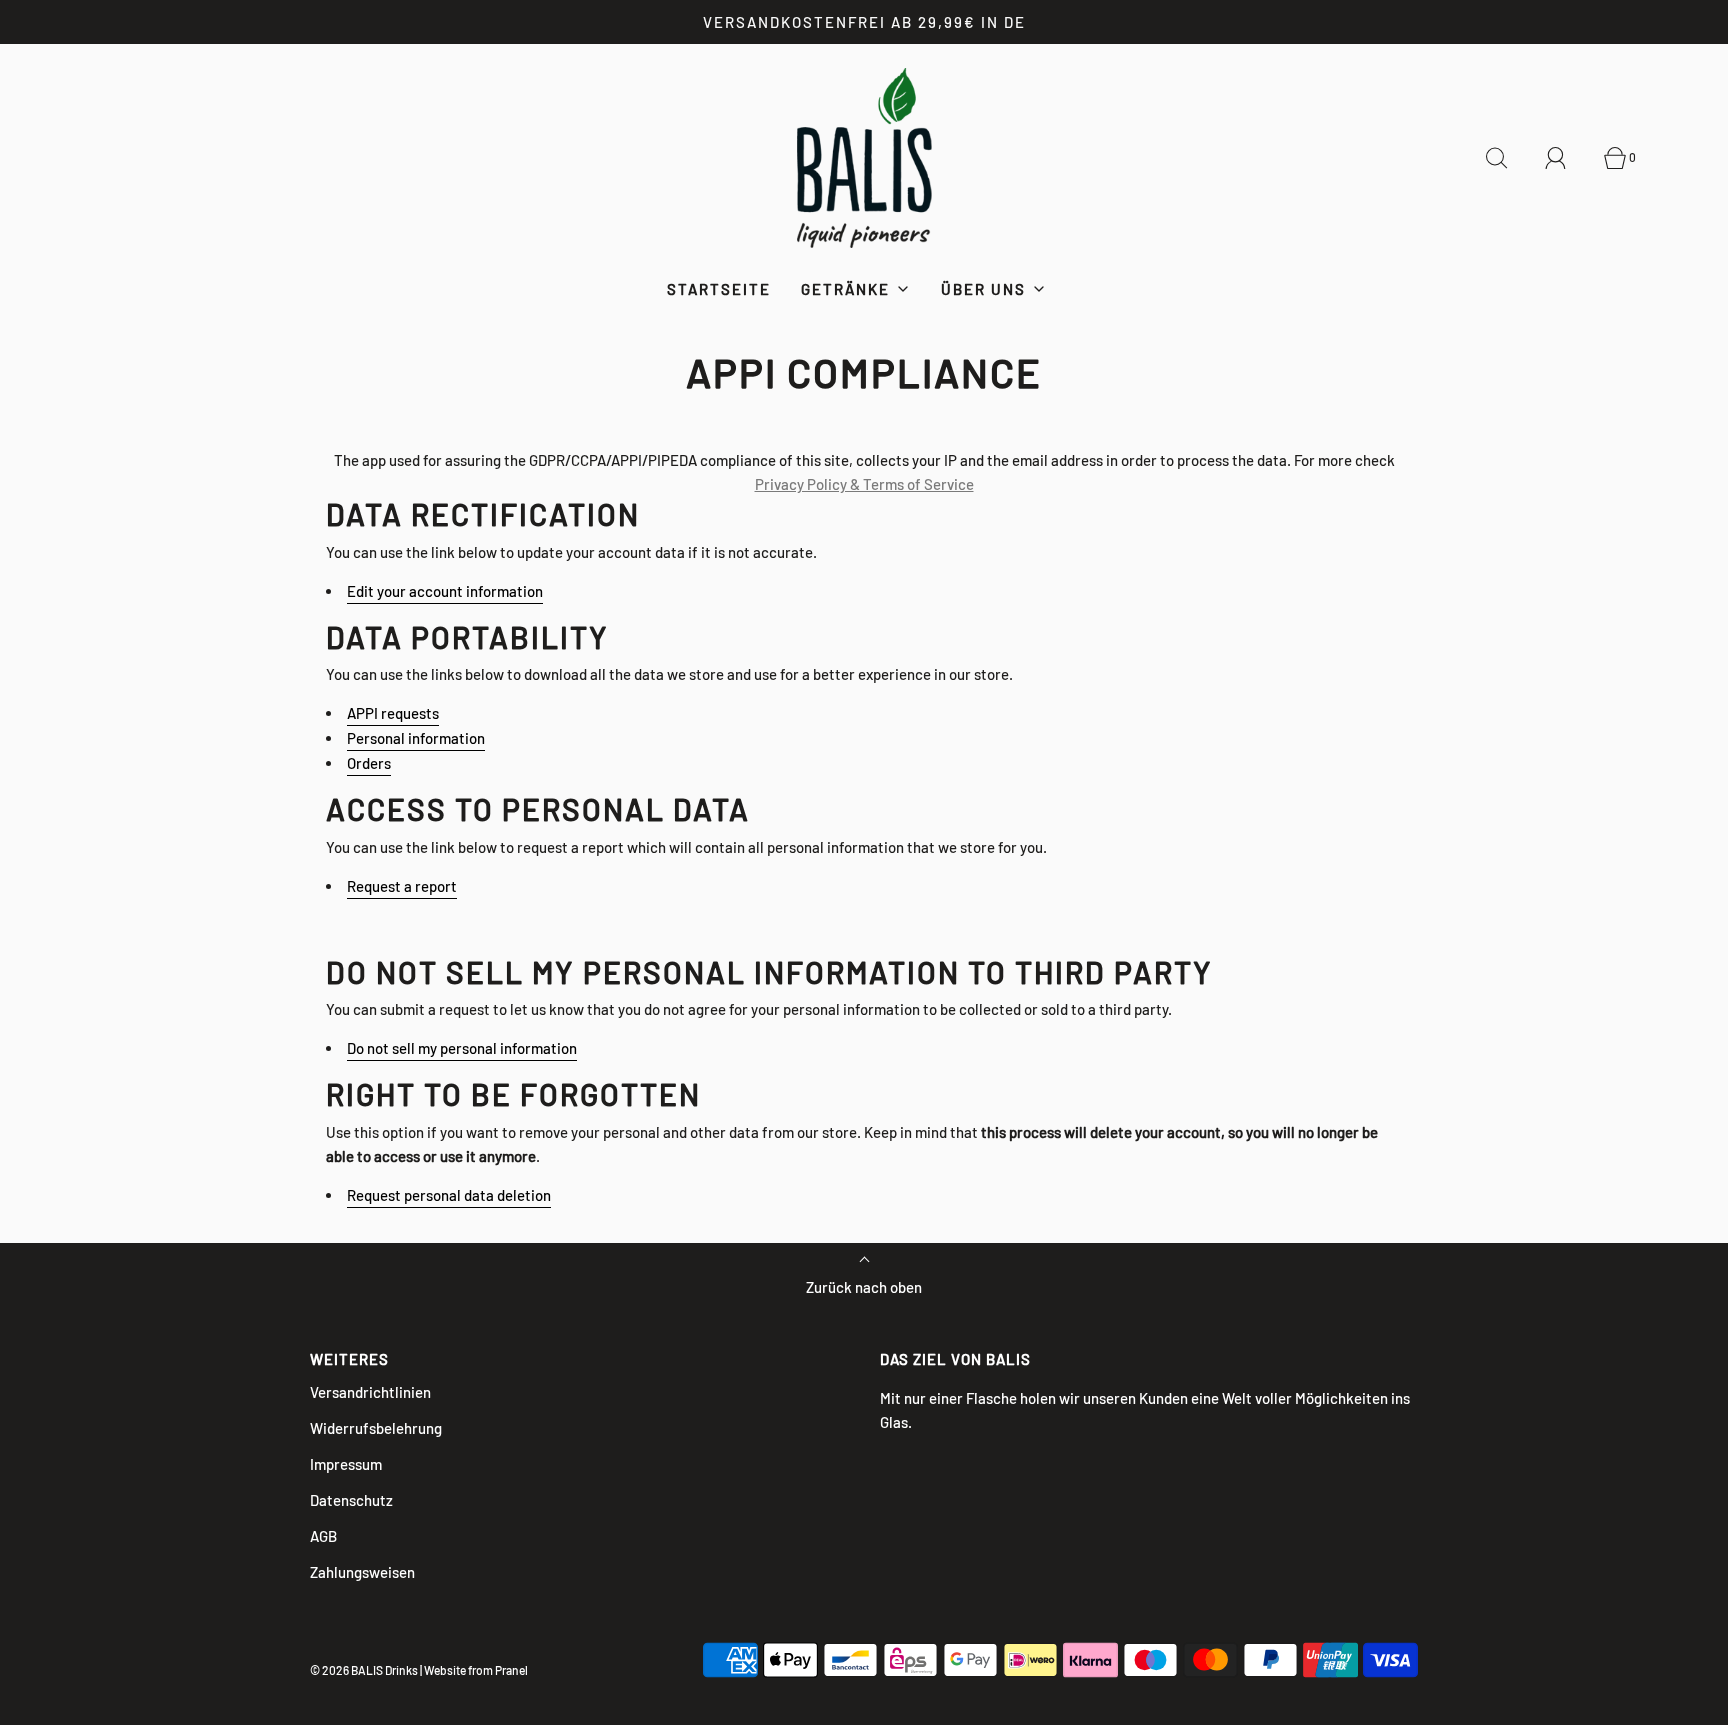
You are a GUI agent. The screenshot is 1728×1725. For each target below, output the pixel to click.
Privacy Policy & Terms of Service (864, 484)
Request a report (402, 886)
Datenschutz (351, 1500)
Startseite (719, 289)
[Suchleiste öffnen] (1508, 158)
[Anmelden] (1567, 158)
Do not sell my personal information (462, 1048)
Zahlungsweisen (362, 1572)
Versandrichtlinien (370, 1392)
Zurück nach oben (864, 1287)
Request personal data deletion (449, 1195)
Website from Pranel (476, 1670)
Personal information (416, 738)
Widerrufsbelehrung (376, 1428)
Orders (369, 763)
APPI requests (393, 713)
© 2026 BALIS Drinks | (366, 1670)
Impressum (346, 1464)
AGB (323, 1536)
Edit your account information (445, 591)
